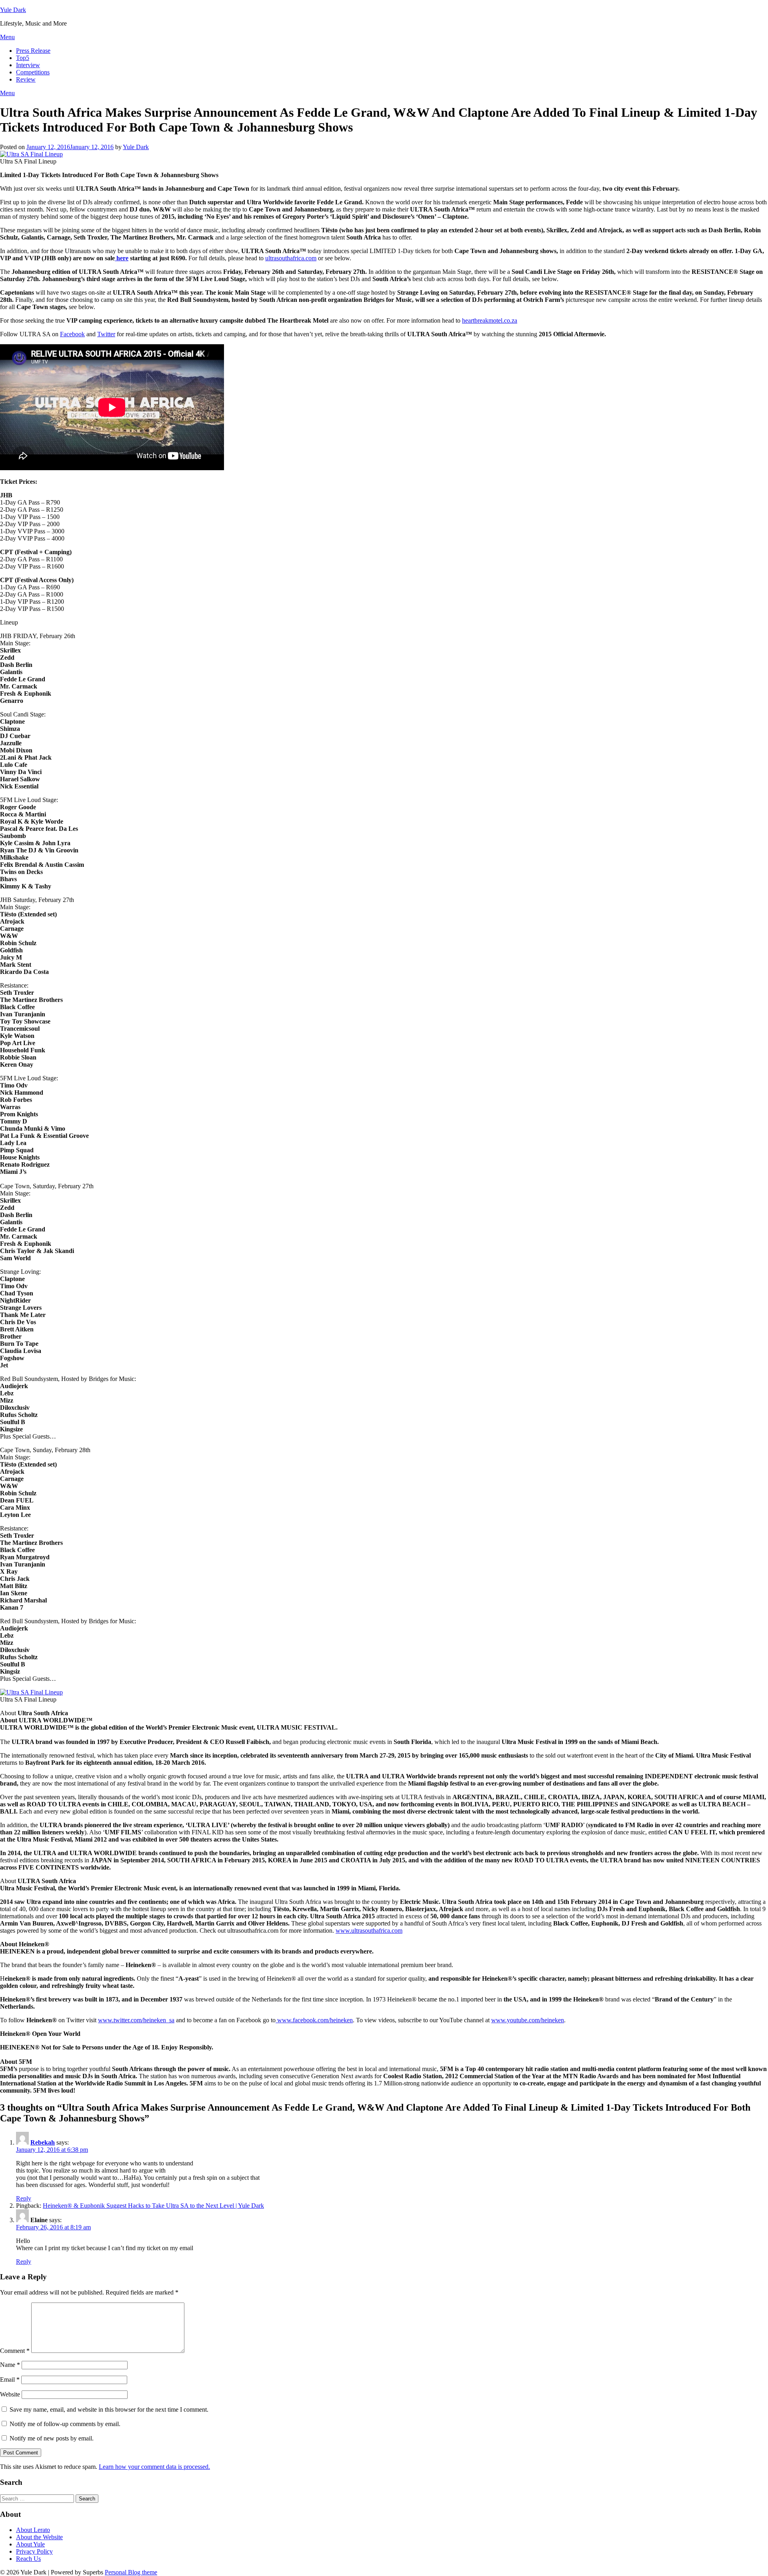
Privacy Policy (34, 2551)
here (122, 258)
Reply (24, 2198)
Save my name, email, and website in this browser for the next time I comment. (109, 2409)
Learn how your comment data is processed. (154, 2467)
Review (26, 79)
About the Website (39, 2537)
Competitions (33, 72)
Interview (28, 65)
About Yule (30, 2544)
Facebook (72, 334)
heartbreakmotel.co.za (490, 320)
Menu (7, 37)
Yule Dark (13, 10)
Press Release (33, 51)
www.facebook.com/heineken (314, 2020)
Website (10, 2394)
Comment (15, 2351)
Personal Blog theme (131, 2572)
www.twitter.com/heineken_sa (136, 2020)
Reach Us (28, 2559)
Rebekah (43, 2142)
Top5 (23, 58)
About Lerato (33, 2530)
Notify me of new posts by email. (52, 2438)
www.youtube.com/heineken (528, 2020)
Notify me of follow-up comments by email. (65, 2424)
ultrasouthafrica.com (291, 258)
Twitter (106, 334)
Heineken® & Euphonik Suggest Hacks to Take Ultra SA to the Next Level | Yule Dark (153, 2206)
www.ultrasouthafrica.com (369, 1931)
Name (10, 2365)
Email (10, 2379)
